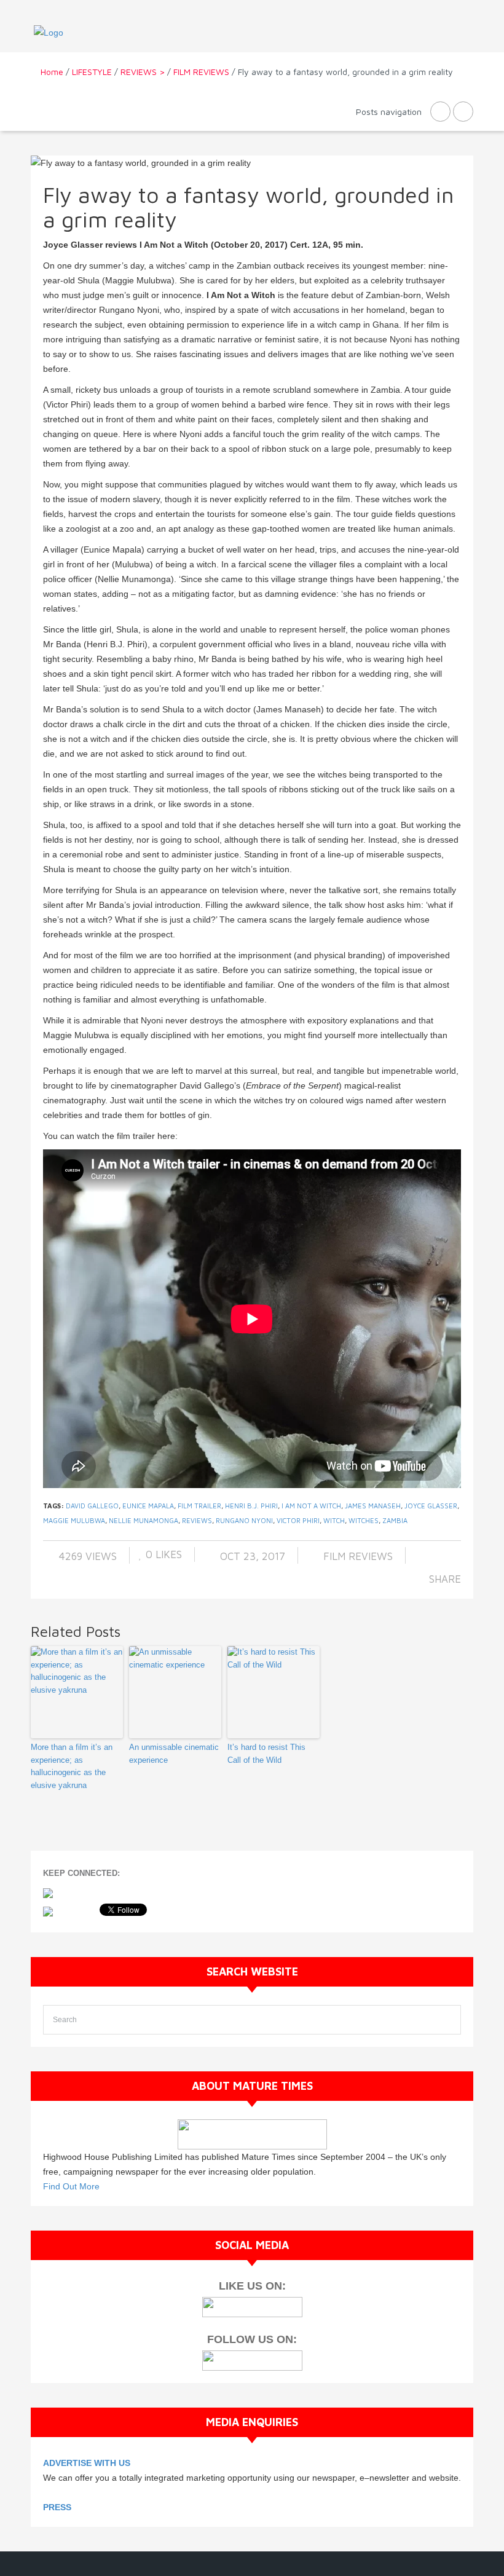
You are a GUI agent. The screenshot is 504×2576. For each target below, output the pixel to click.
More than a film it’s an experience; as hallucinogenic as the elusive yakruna (72, 1766)
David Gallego (92, 1506)
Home (52, 72)
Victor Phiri (298, 1520)
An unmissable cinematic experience (174, 1754)
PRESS (57, 2507)
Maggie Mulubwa (74, 1520)
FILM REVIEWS (201, 72)
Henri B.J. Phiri (251, 1506)
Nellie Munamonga (144, 1520)
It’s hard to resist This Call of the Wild (266, 1754)
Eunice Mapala (148, 1506)
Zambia (395, 1520)
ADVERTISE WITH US (87, 2463)
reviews (197, 1520)
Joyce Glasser (431, 1506)
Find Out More (71, 2186)
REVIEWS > (143, 72)
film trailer (199, 1506)
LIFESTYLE (92, 72)
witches (364, 1520)
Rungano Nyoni (244, 1520)
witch (334, 1520)
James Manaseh (373, 1506)
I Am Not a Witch (311, 1506)
